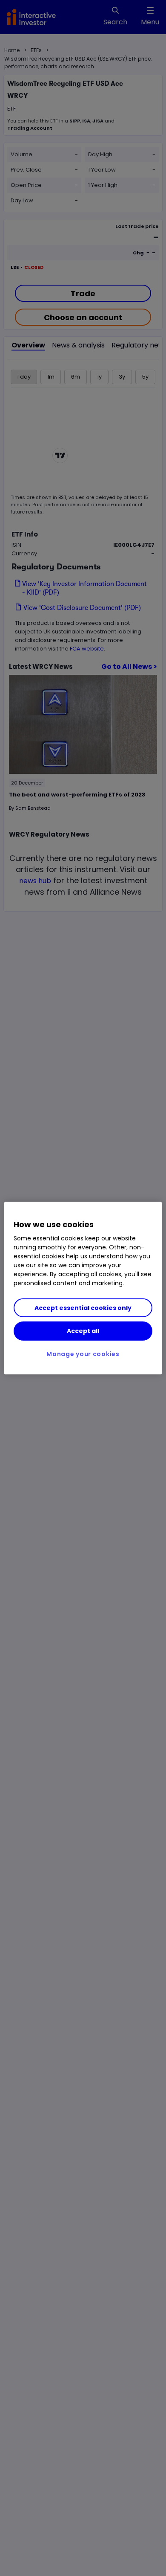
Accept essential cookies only (83, 1308)
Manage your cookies (83, 1354)
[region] (83, 1288)
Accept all (83, 1331)
